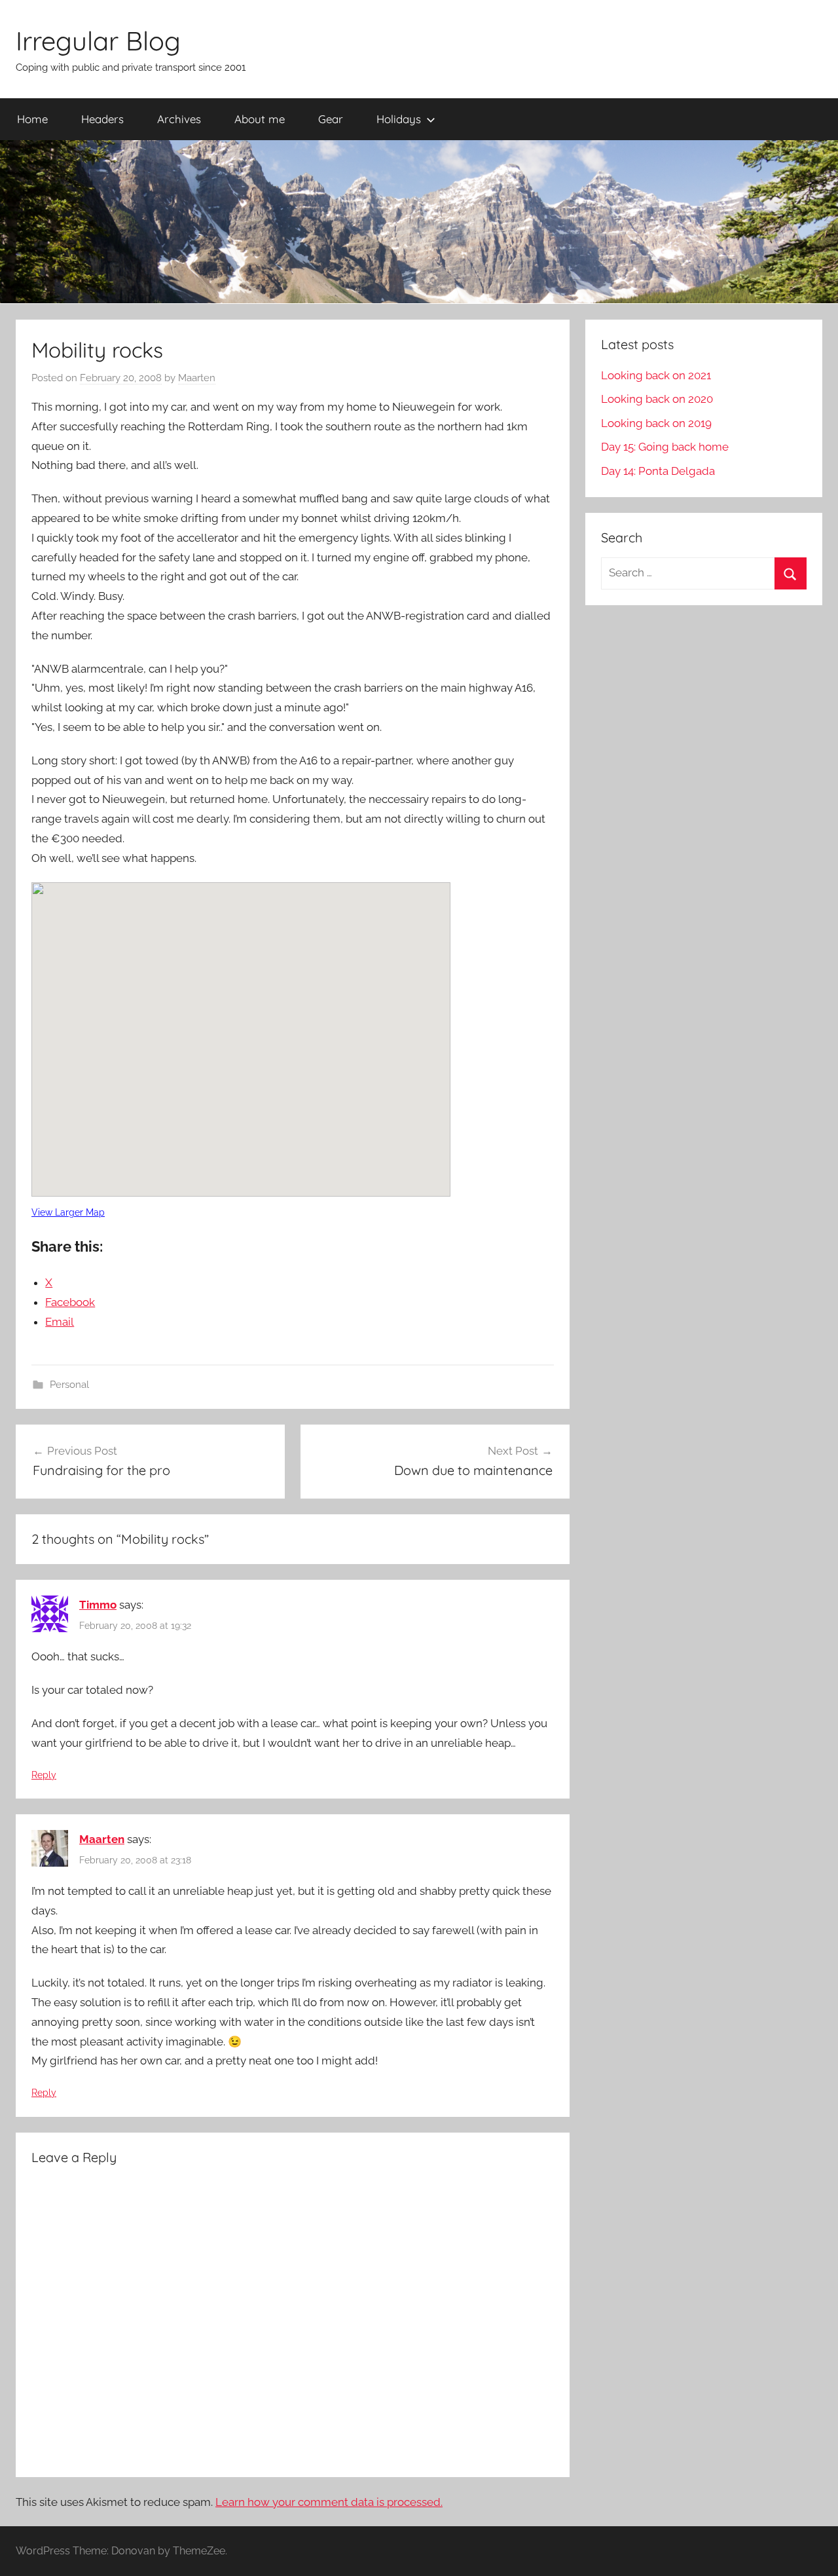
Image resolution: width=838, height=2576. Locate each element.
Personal (69, 1385)
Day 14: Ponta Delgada (658, 471)
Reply (44, 1775)
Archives (179, 119)
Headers (102, 119)
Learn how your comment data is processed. (329, 2502)
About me (260, 119)
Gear (331, 119)
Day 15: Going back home (665, 447)
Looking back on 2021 (656, 375)
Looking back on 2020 (657, 399)
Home (32, 119)
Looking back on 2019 (656, 423)
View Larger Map (68, 1212)
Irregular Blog (98, 41)
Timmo (98, 1605)
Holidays (399, 119)
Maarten (197, 378)
